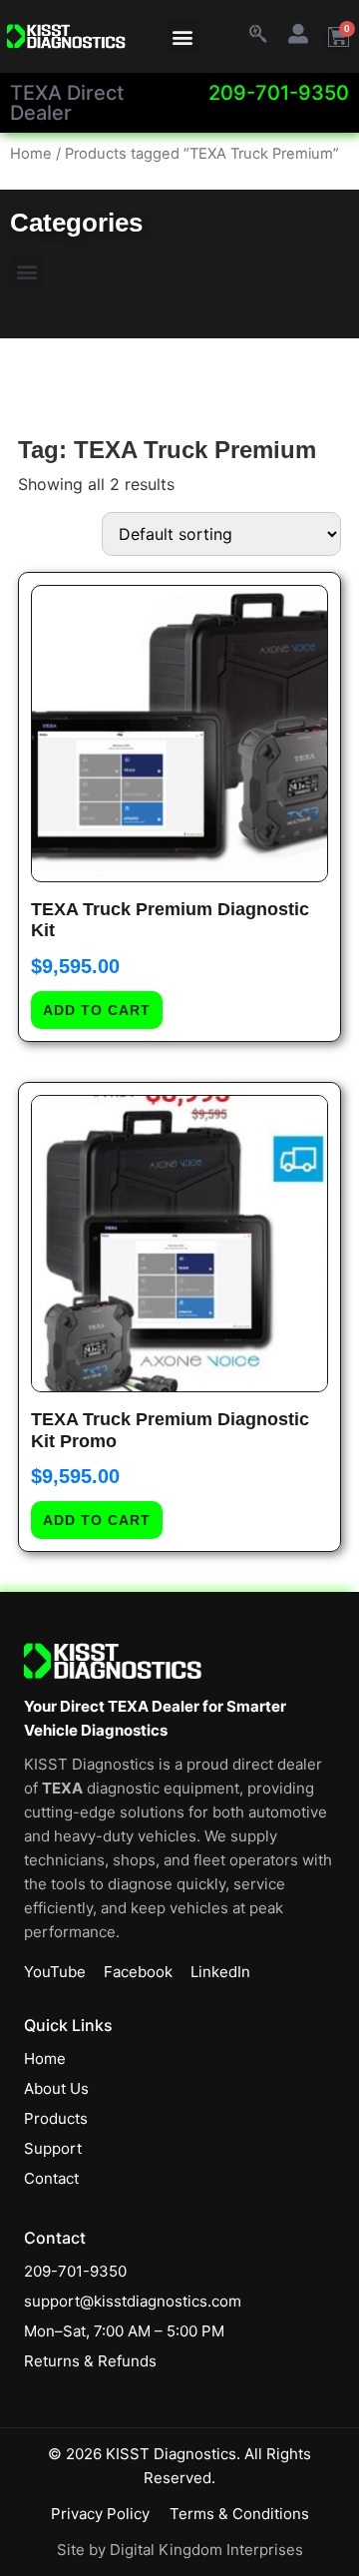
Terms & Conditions (239, 2514)
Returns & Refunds (90, 2361)
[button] (183, 36)
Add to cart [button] (97, 1010)
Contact (51, 2178)
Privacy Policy (100, 2514)
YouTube (55, 1972)
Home (31, 154)
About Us (56, 2088)
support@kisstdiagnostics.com (133, 2301)
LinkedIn (220, 1972)
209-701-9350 (279, 93)
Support (53, 2148)
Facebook (138, 1972)
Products (56, 2118)
